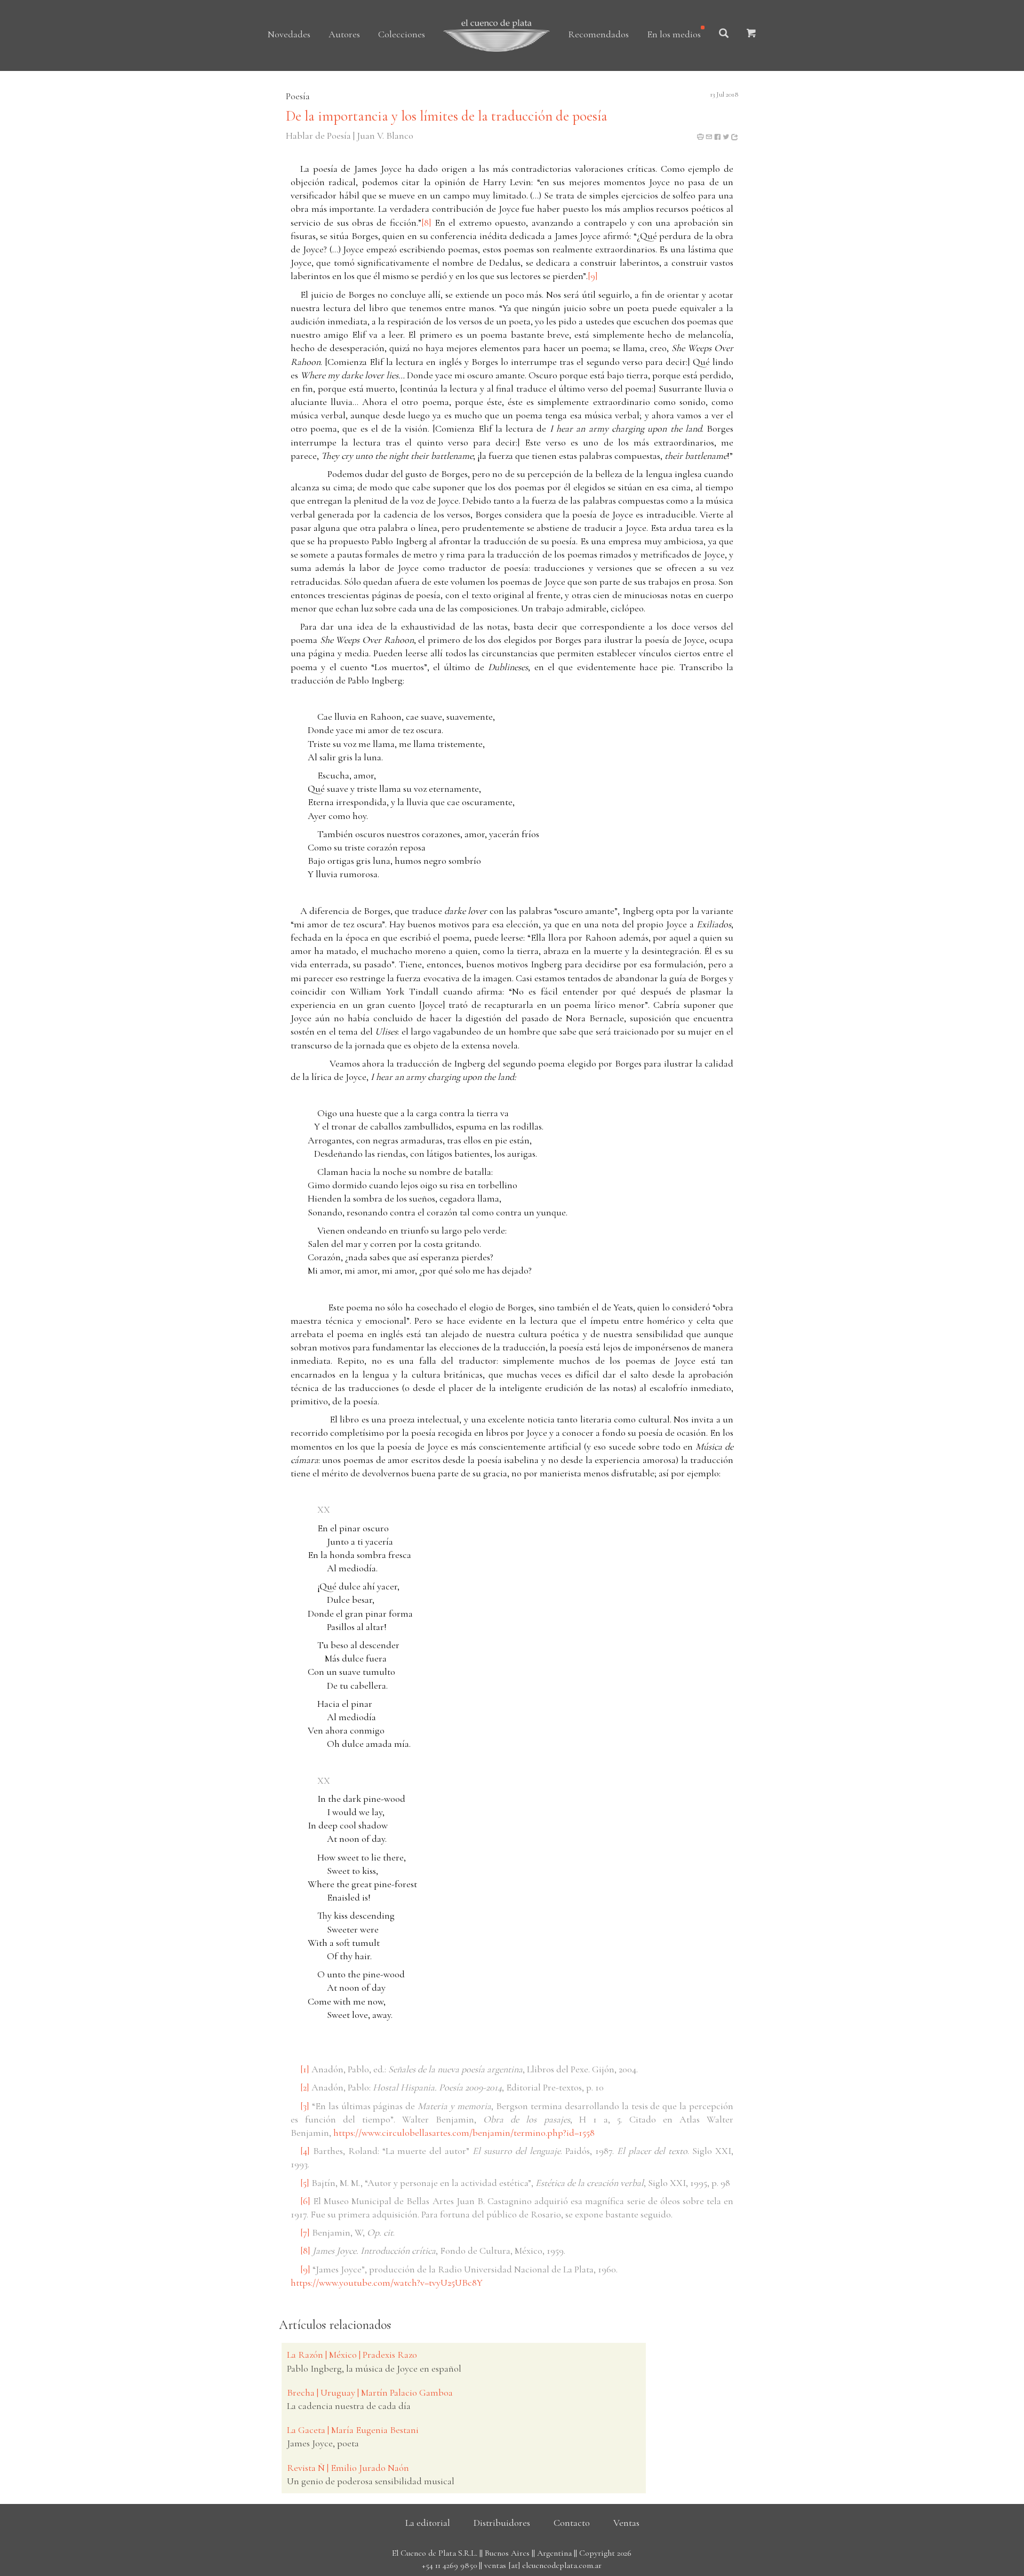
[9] (593, 276)
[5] (305, 2183)
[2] (305, 2087)
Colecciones (402, 34)
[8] (426, 222)
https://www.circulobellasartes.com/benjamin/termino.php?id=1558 (464, 2133)
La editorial (428, 2523)
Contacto (572, 2523)
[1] (305, 2069)
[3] (305, 2106)
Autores (344, 34)
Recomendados (598, 34)
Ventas (626, 2523)
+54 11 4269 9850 (449, 2565)
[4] (305, 2151)
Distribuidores (502, 2523)
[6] (305, 2201)
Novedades (289, 34)
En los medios (674, 34)
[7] (305, 2232)
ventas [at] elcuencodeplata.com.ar (543, 2565)
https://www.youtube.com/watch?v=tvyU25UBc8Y (387, 2283)
